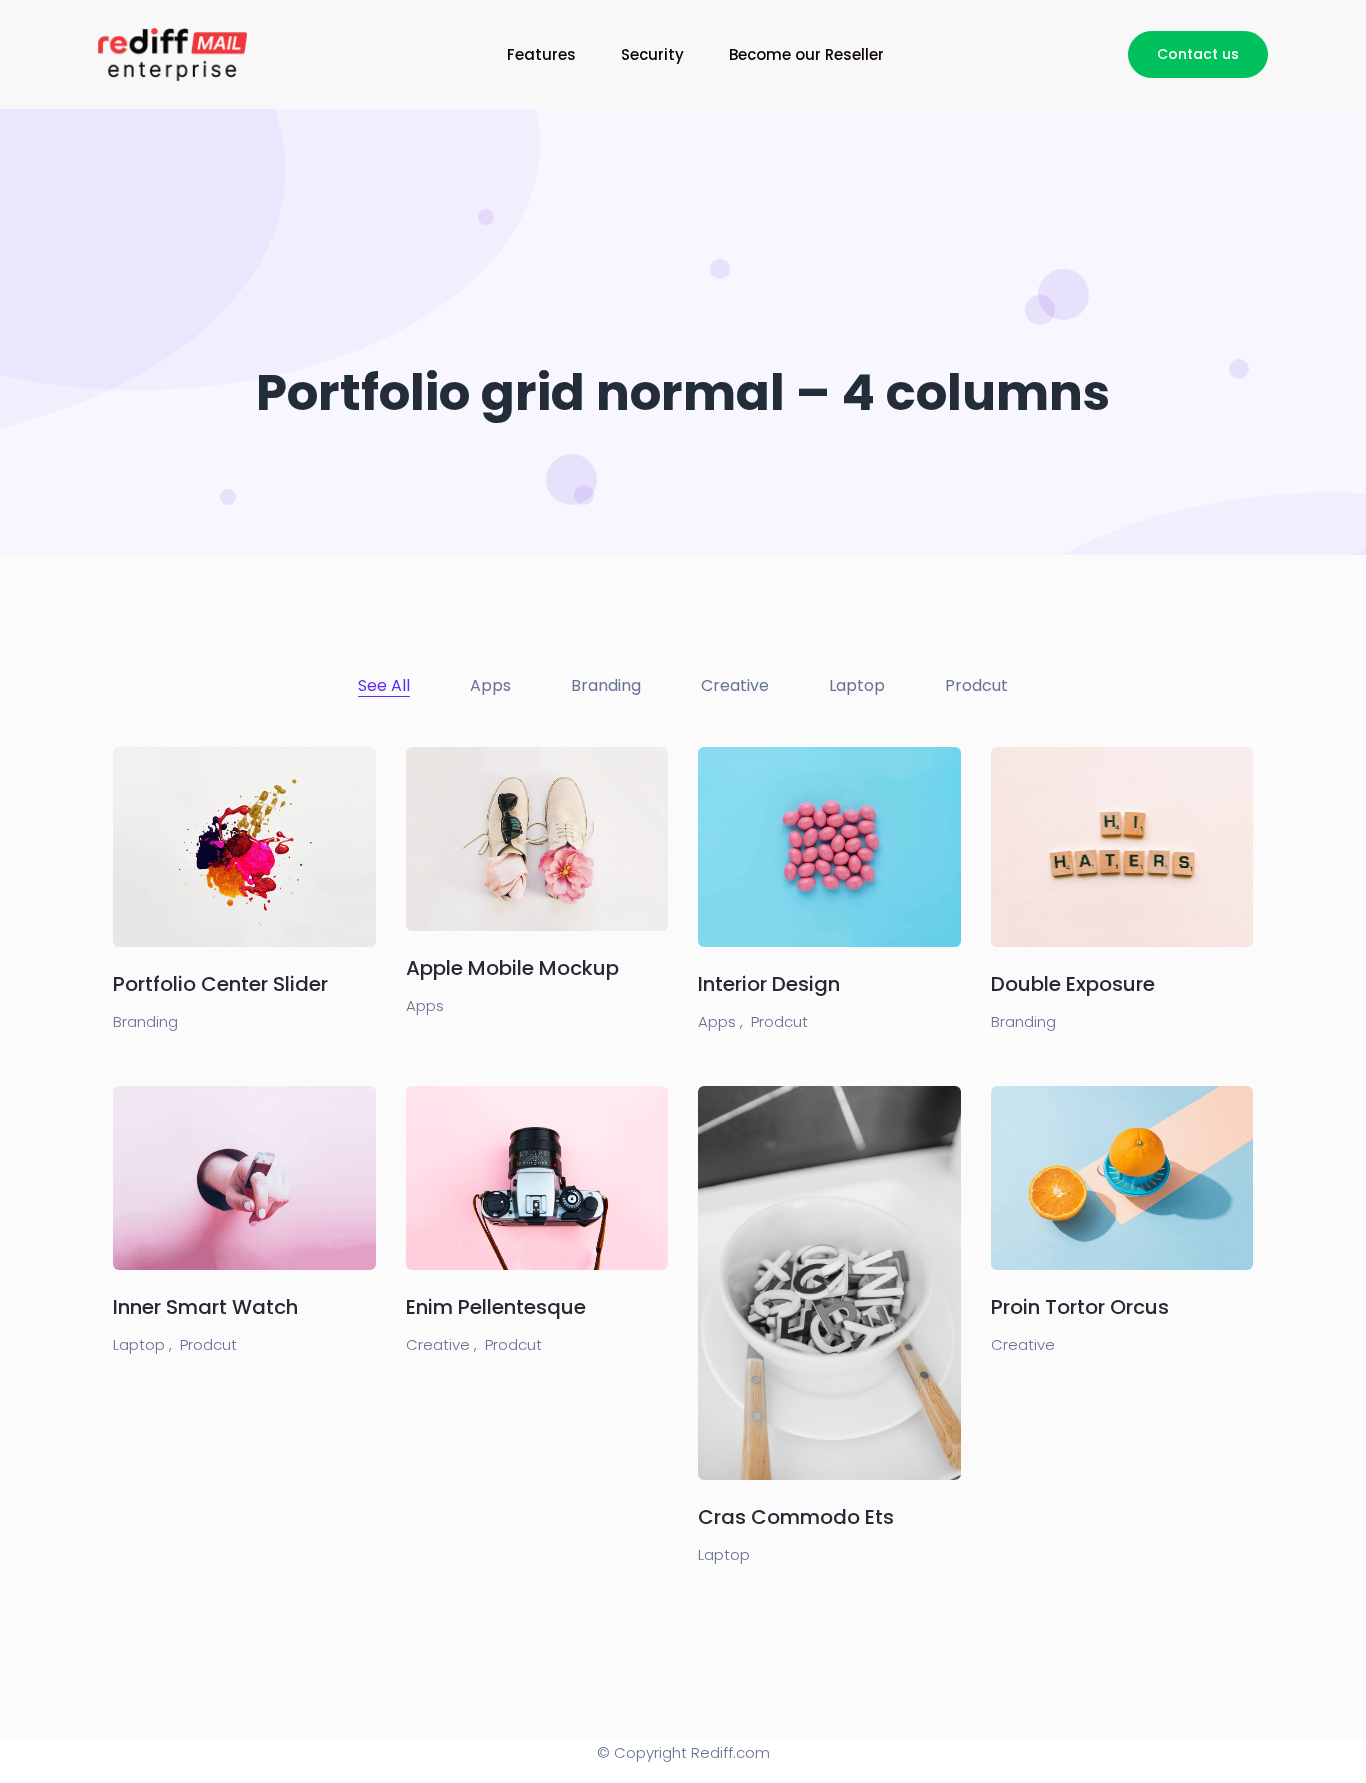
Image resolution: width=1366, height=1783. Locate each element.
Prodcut (779, 1021)
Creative (1023, 1344)
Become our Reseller (806, 54)
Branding (145, 1021)
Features (541, 54)
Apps (425, 1005)
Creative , (441, 1344)
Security (652, 54)
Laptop (724, 1554)
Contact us (1198, 54)
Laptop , (142, 1344)
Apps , (720, 1021)
